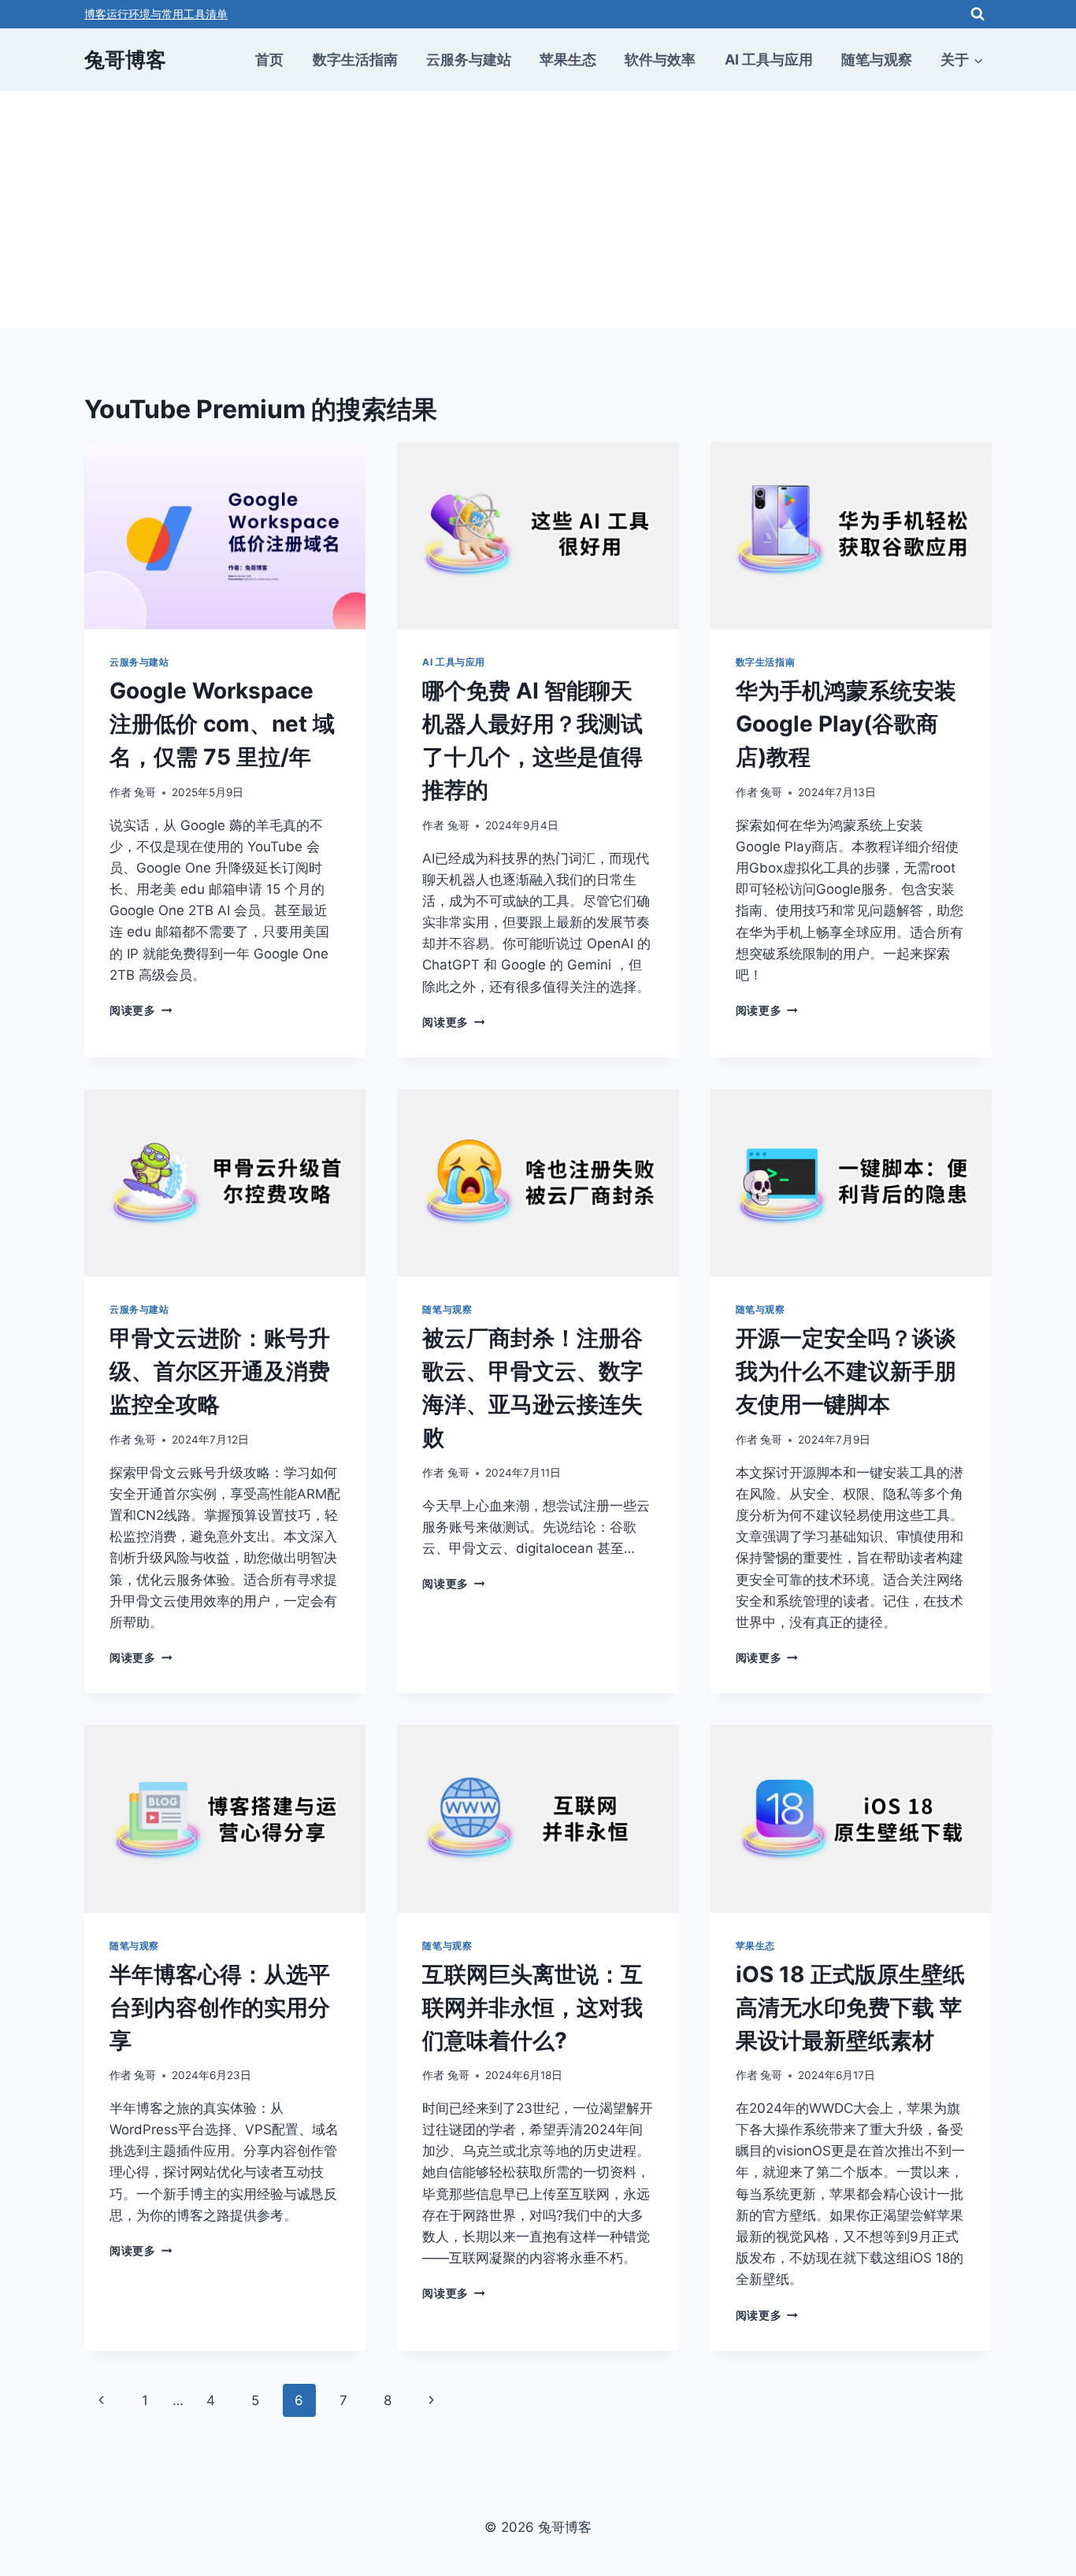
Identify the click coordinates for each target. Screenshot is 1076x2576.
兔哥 (145, 792)
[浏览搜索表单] (978, 14)
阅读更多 (141, 1010)
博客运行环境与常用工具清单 (156, 14)
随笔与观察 (877, 59)
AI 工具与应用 (769, 59)
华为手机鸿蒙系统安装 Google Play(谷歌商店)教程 (846, 724)
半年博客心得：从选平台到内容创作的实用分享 (220, 2007)
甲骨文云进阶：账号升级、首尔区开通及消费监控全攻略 (220, 1371)
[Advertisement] (538, 209)
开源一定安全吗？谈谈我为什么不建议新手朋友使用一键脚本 (846, 1371)
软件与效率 (660, 59)
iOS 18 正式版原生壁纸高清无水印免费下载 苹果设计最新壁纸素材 (850, 2007)
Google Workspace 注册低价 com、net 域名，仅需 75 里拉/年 (222, 724)
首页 (269, 59)
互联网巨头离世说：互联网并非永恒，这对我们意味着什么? (532, 2007)
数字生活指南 (355, 59)
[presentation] (225, 536)
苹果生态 (568, 59)
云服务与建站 (469, 59)
